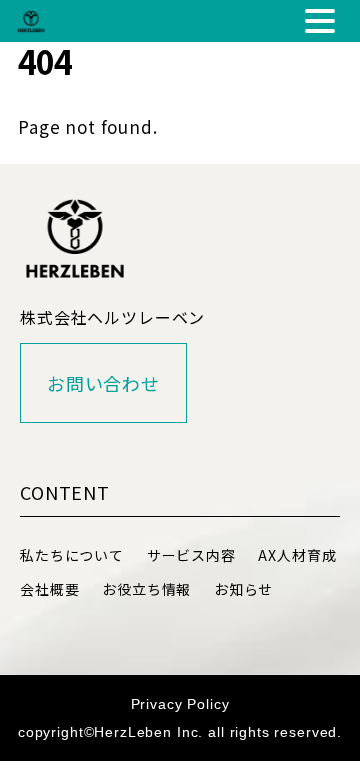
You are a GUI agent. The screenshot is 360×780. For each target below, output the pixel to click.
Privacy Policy (180, 704)
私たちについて (72, 555)
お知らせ (243, 589)
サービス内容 (191, 555)
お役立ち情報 (146, 589)
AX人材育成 (297, 555)
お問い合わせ (103, 383)
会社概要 (49, 589)
